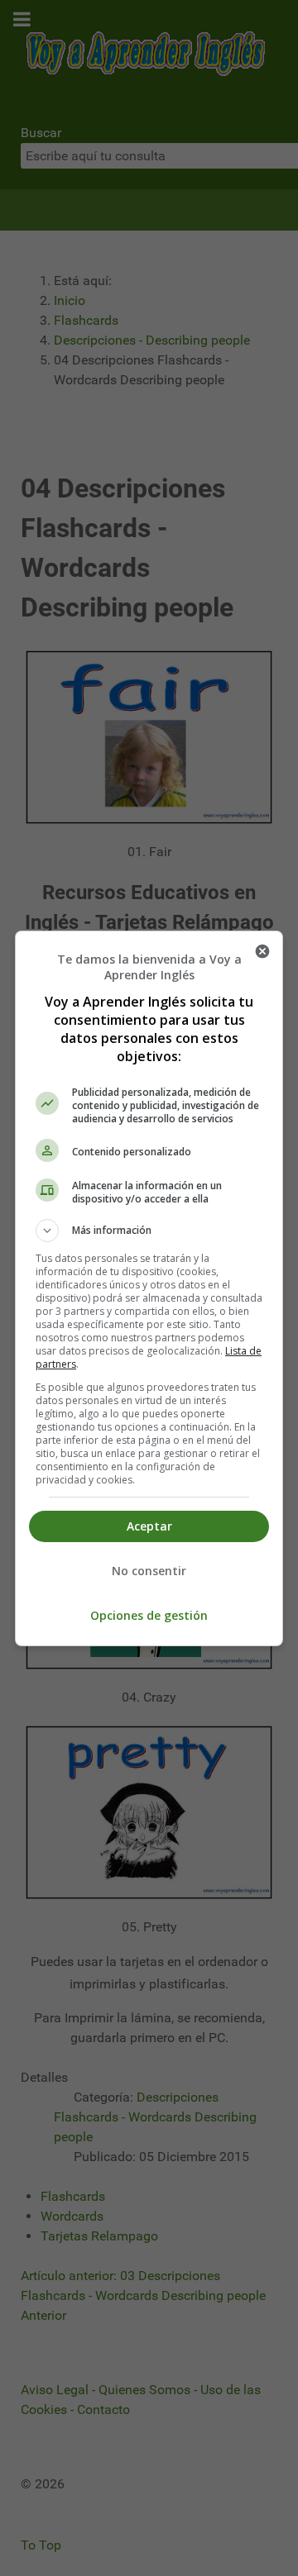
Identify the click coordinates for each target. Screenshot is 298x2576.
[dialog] (149, 1288)
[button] (149, 1231)
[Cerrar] (262, 951)
